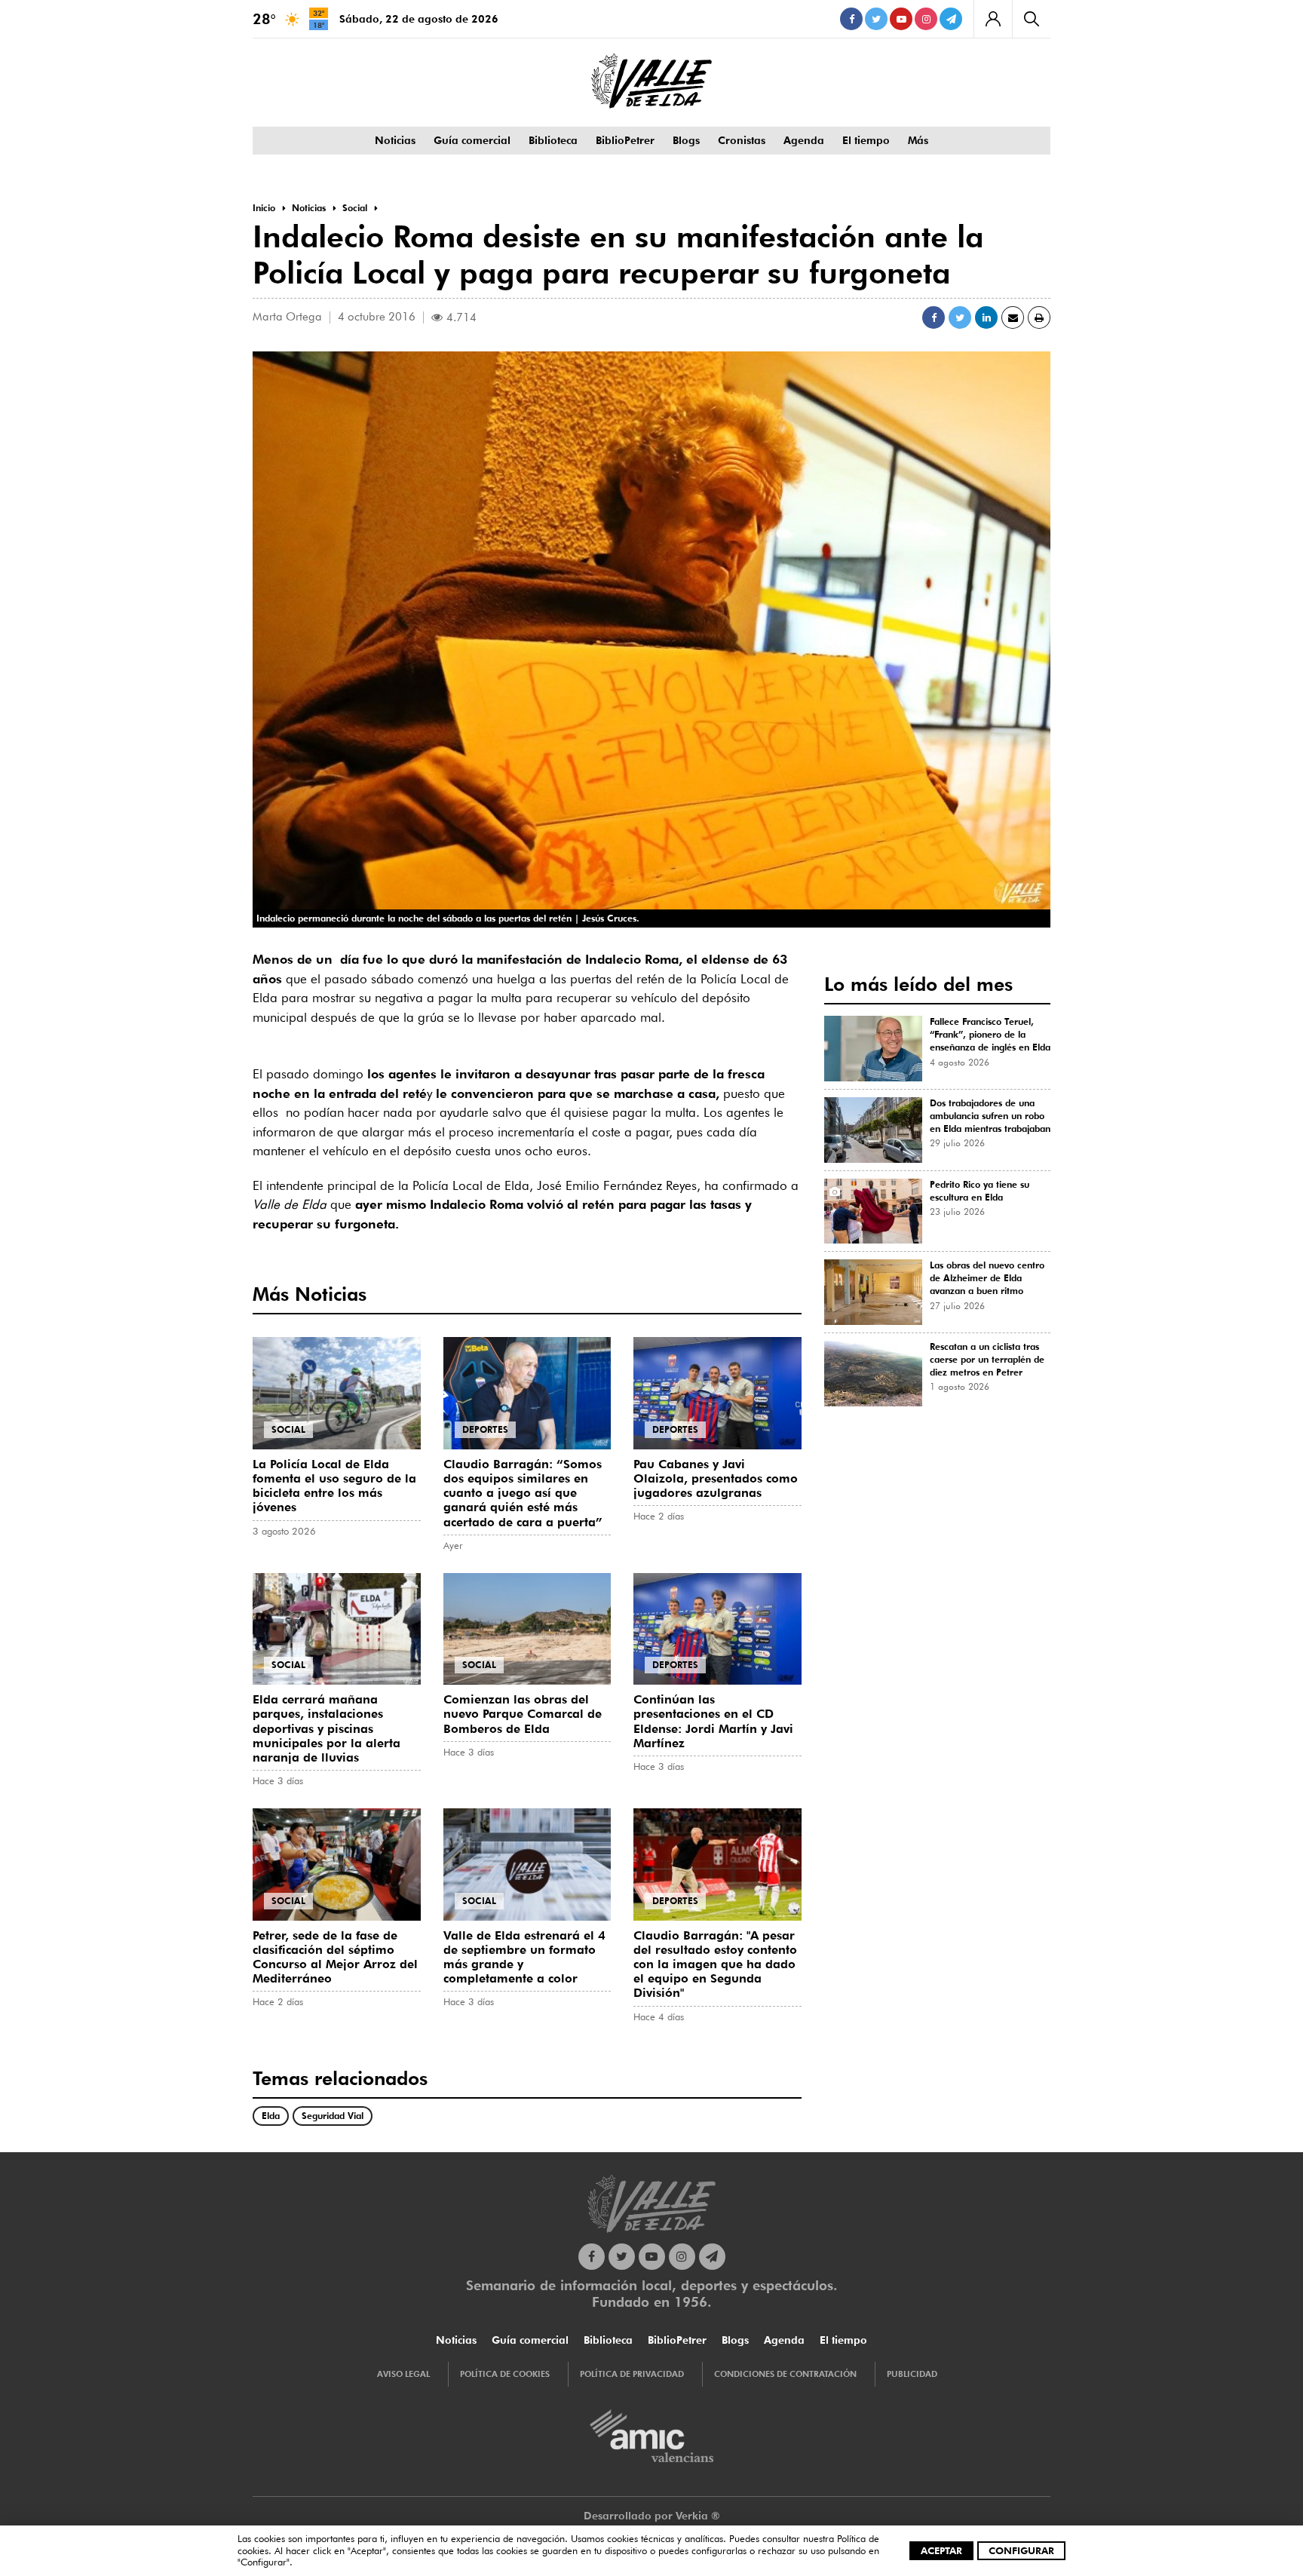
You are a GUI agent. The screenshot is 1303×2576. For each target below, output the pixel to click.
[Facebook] (851, 19)
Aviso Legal (403, 2374)
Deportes (485, 1429)
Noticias (395, 140)
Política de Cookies (505, 2374)
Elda (271, 2116)
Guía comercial (472, 140)
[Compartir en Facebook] (934, 317)
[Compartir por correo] (1013, 317)
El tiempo (866, 140)
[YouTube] (901, 19)
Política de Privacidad (632, 2374)
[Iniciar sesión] (993, 19)
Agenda (804, 140)
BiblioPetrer (625, 140)
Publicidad (912, 2374)
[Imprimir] (1039, 317)
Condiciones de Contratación (785, 2374)
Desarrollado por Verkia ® (652, 2516)
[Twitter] (876, 19)
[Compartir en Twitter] (960, 317)
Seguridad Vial (333, 2116)
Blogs (686, 140)
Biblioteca (553, 140)
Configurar (1021, 2550)
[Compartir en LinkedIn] (986, 317)
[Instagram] (926, 19)
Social (288, 1429)
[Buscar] (1031, 19)
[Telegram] (951, 19)
